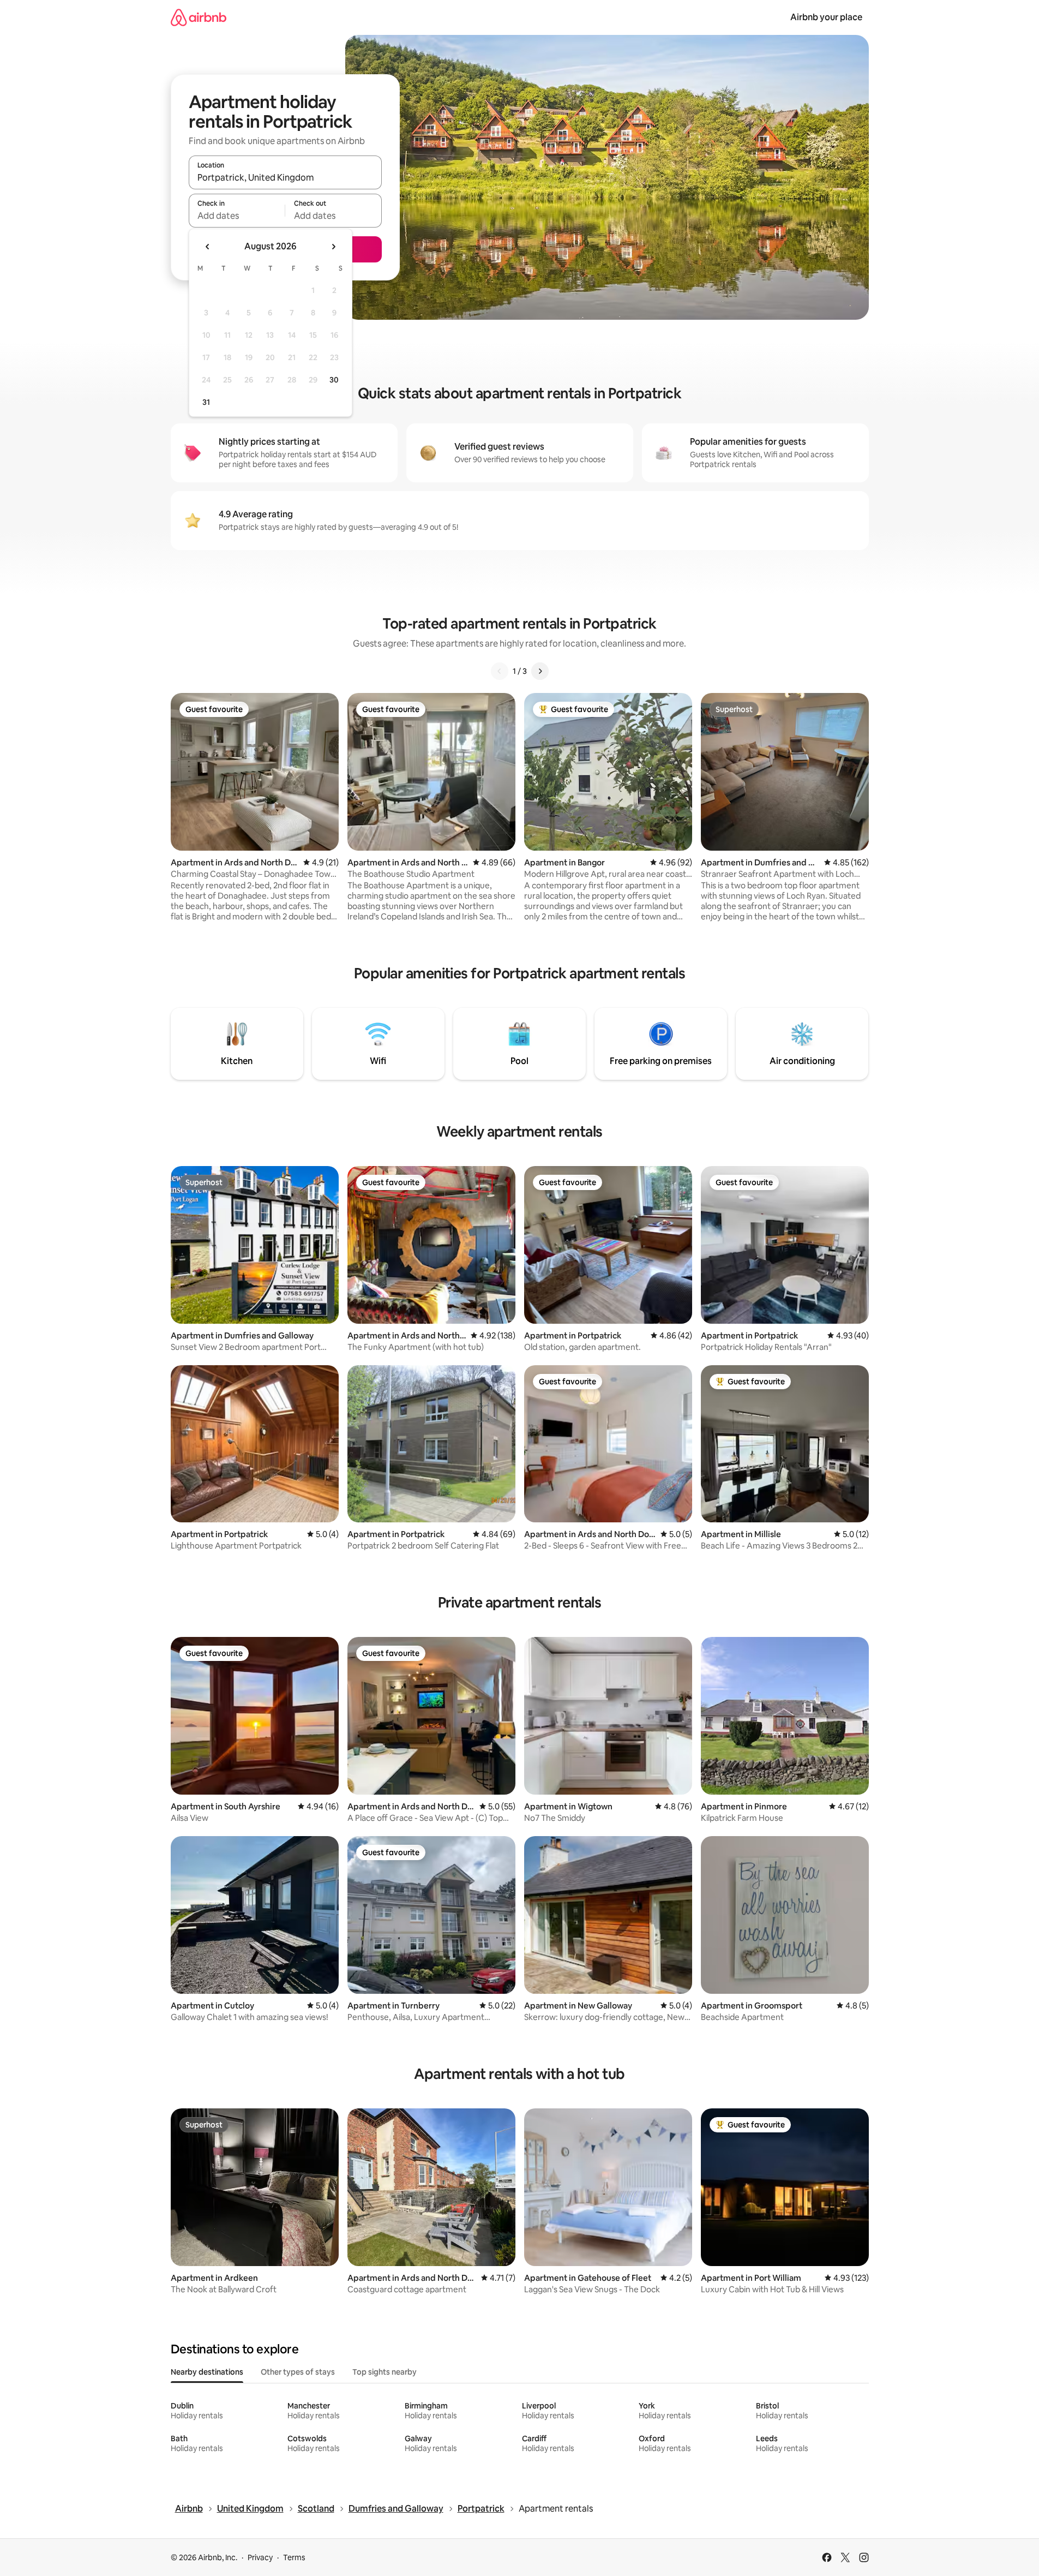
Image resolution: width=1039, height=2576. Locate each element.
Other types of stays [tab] (298, 2372)
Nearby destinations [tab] (207, 2372)
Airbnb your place (826, 17)
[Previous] (500, 671)
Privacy (260, 2557)
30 (334, 380)
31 (206, 402)
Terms (294, 2557)
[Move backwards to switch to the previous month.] (208, 247)
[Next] (540, 671)
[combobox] (285, 177)
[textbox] (237, 216)
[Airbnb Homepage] (199, 17)
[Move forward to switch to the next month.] (333, 247)
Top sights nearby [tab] (385, 2372)
